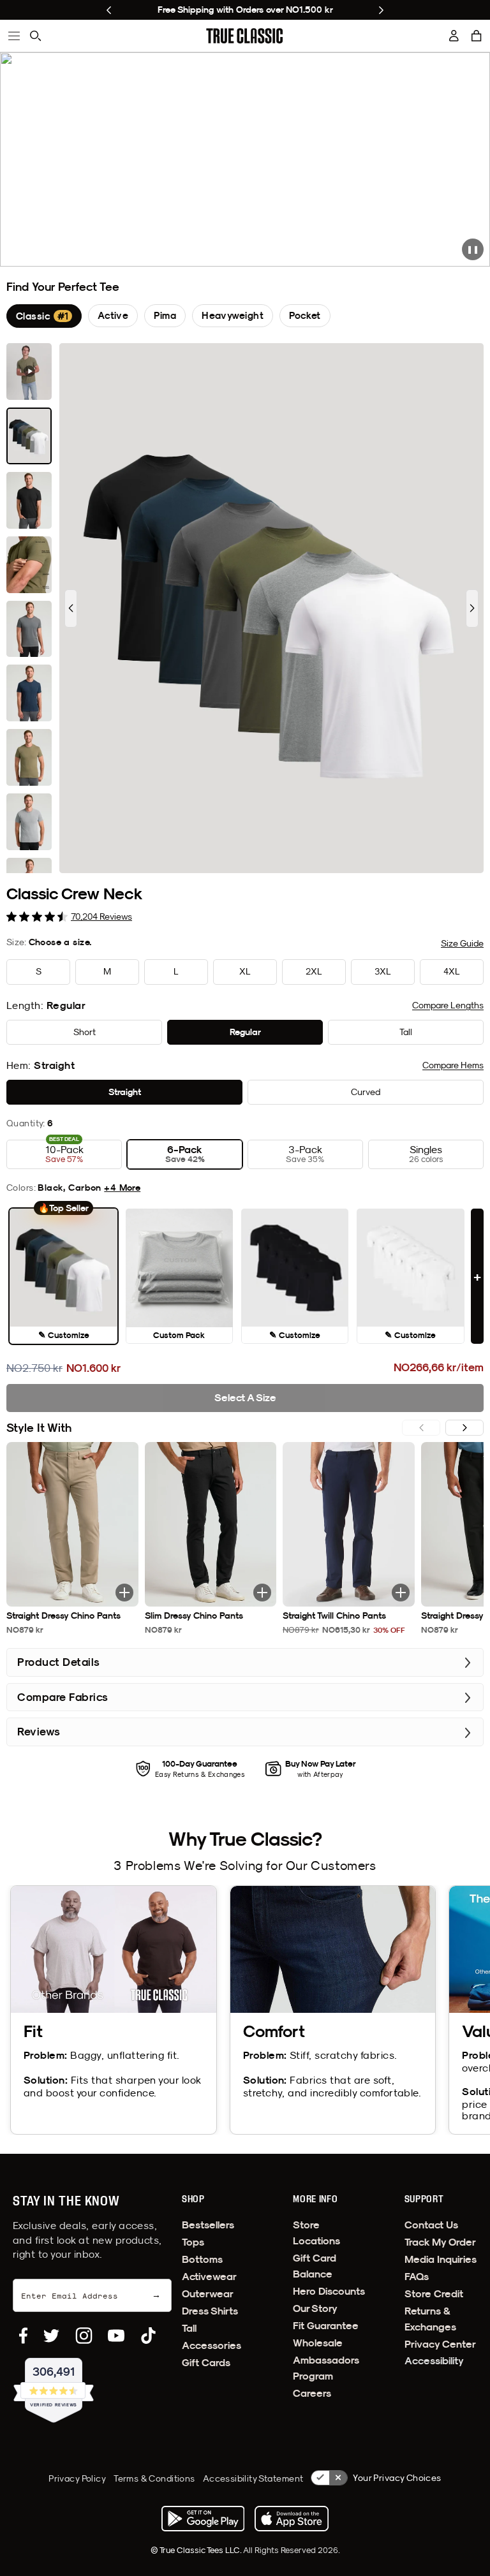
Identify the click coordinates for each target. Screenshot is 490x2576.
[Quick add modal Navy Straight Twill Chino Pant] (401, 1593)
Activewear (209, 2277)
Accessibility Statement (253, 2478)
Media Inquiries (441, 2259)
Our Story (315, 2308)
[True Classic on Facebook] (23, 2336)
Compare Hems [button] (453, 1065)
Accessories (212, 2345)
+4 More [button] (122, 1188)
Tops (193, 2242)
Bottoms (202, 2259)
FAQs (417, 2277)
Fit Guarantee (326, 2326)
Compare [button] (448, 1005)
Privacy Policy (77, 2478)
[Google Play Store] (203, 2519)
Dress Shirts (210, 2311)
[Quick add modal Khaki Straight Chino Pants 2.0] (124, 1593)
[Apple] (292, 2519)
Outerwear (208, 2294)
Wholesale (318, 2343)
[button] (477, 36)
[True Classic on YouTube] (116, 2336)
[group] (44, 316)
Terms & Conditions (154, 2478)
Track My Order (440, 2242)
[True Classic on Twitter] (51, 2336)
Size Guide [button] (462, 943)
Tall (189, 2328)
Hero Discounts (329, 2291)
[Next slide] (381, 10)
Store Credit (434, 2294)
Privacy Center (440, 2344)
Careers (312, 2393)
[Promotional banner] (245, 159)
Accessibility (434, 2361)
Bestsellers (208, 2225)
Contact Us (431, 2225)
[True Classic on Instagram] (84, 2336)
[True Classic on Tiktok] (148, 2336)
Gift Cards (206, 2363)
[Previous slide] (109, 10)
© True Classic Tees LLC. (197, 2550)
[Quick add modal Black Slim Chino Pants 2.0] (262, 1593)
